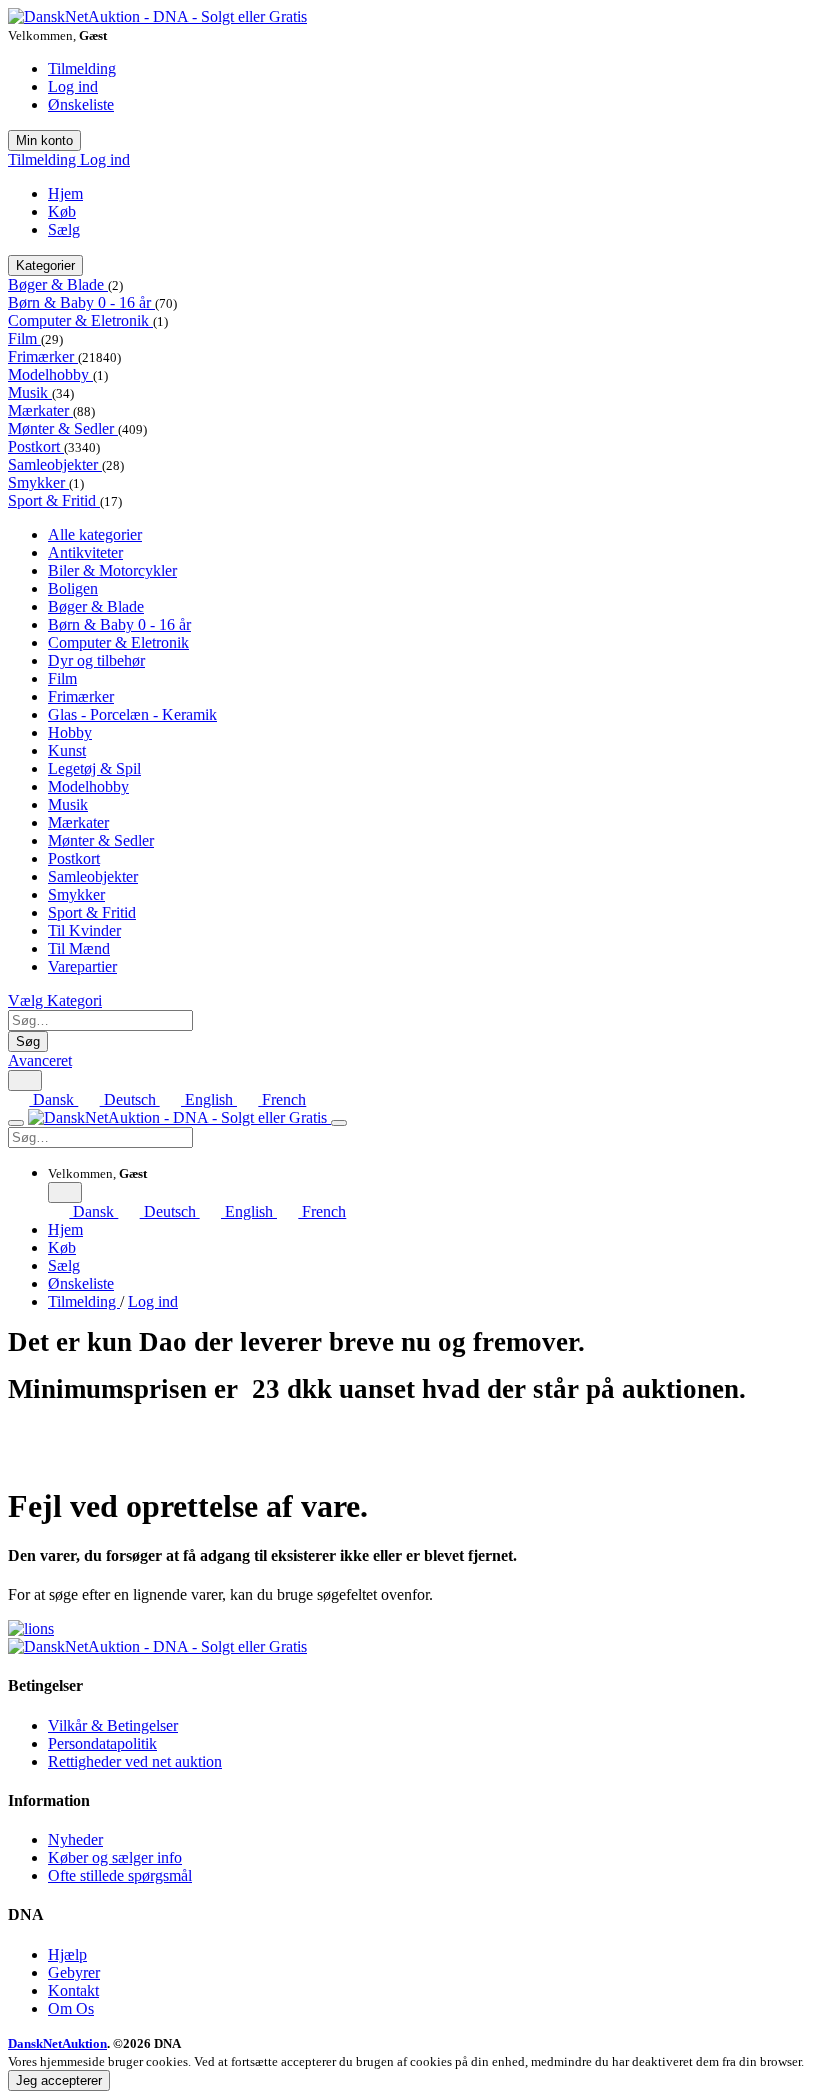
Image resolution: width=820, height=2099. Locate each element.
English (209, 1099)
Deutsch (129, 1099)
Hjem (65, 193)
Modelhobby (50, 374)
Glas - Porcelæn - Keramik (132, 714)
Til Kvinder (84, 930)
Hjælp (67, 1954)
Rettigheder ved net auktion (135, 1761)
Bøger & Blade (58, 284)
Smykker (38, 482)
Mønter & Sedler (63, 428)
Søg (28, 1041)
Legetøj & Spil (94, 768)
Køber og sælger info (115, 1857)
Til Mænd (79, 948)
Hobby (70, 732)
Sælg (64, 229)
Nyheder (75, 1839)
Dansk (53, 1099)
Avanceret (40, 1060)
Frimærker (43, 356)
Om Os (71, 2008)
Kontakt (73, 1990)
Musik (30, 392)
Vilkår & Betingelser (113, 1725)
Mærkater (40, 410)
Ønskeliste (81, 104)
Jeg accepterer (59, 2080)
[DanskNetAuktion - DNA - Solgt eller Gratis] (157, 16)
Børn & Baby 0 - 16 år (81, 302)
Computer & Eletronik (80, 320)
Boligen (73, 588)
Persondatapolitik (102, 1743)
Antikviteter (85, 552)
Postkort (36, 446)
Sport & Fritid (54, 500)
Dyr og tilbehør (96, 660)
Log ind (73, 86)
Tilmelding (82, 68)
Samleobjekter (55, 464)
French (282, 1099)
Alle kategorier (95, 534)
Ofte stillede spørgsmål (120, 1875)
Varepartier (82, 966)
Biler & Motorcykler (112, 570)
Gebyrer (74, 1972)
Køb (62, 211)
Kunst (67, 750)
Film (24, 338)
